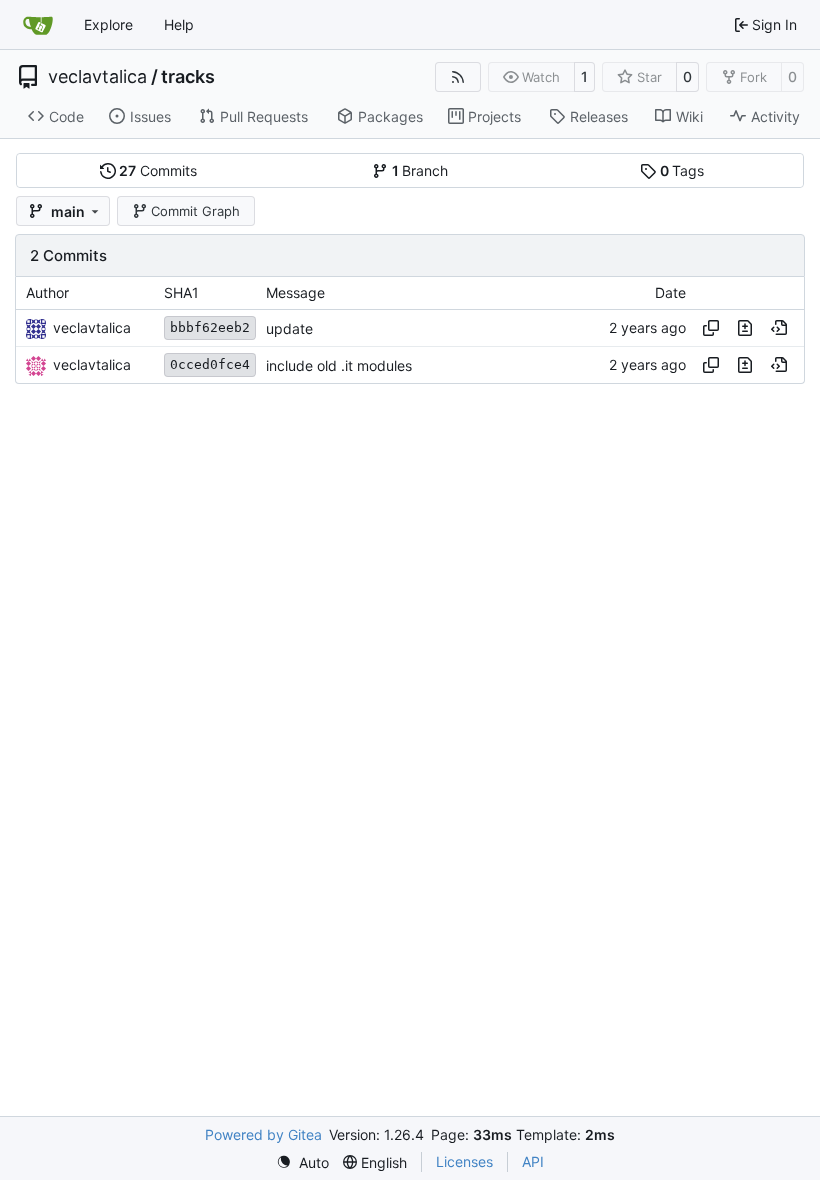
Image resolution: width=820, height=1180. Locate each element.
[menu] (302, 1162)
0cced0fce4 (210, 364)
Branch (420, 170)
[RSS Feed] (458, 77)
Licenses (464, 1161)
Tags (682, 170)
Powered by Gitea (263, 1134)
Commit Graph (195, 211)
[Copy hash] (711, 328)
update (289, 328)
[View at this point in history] (779, 328)
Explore (108, 24)
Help (179, 24)
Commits (158, 170)
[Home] (38, 25)
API (533, 1161)
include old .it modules (339, 365)
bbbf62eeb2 (210, 327)
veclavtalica (97, 77)
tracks (188, 77)
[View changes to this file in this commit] (745, 328)
